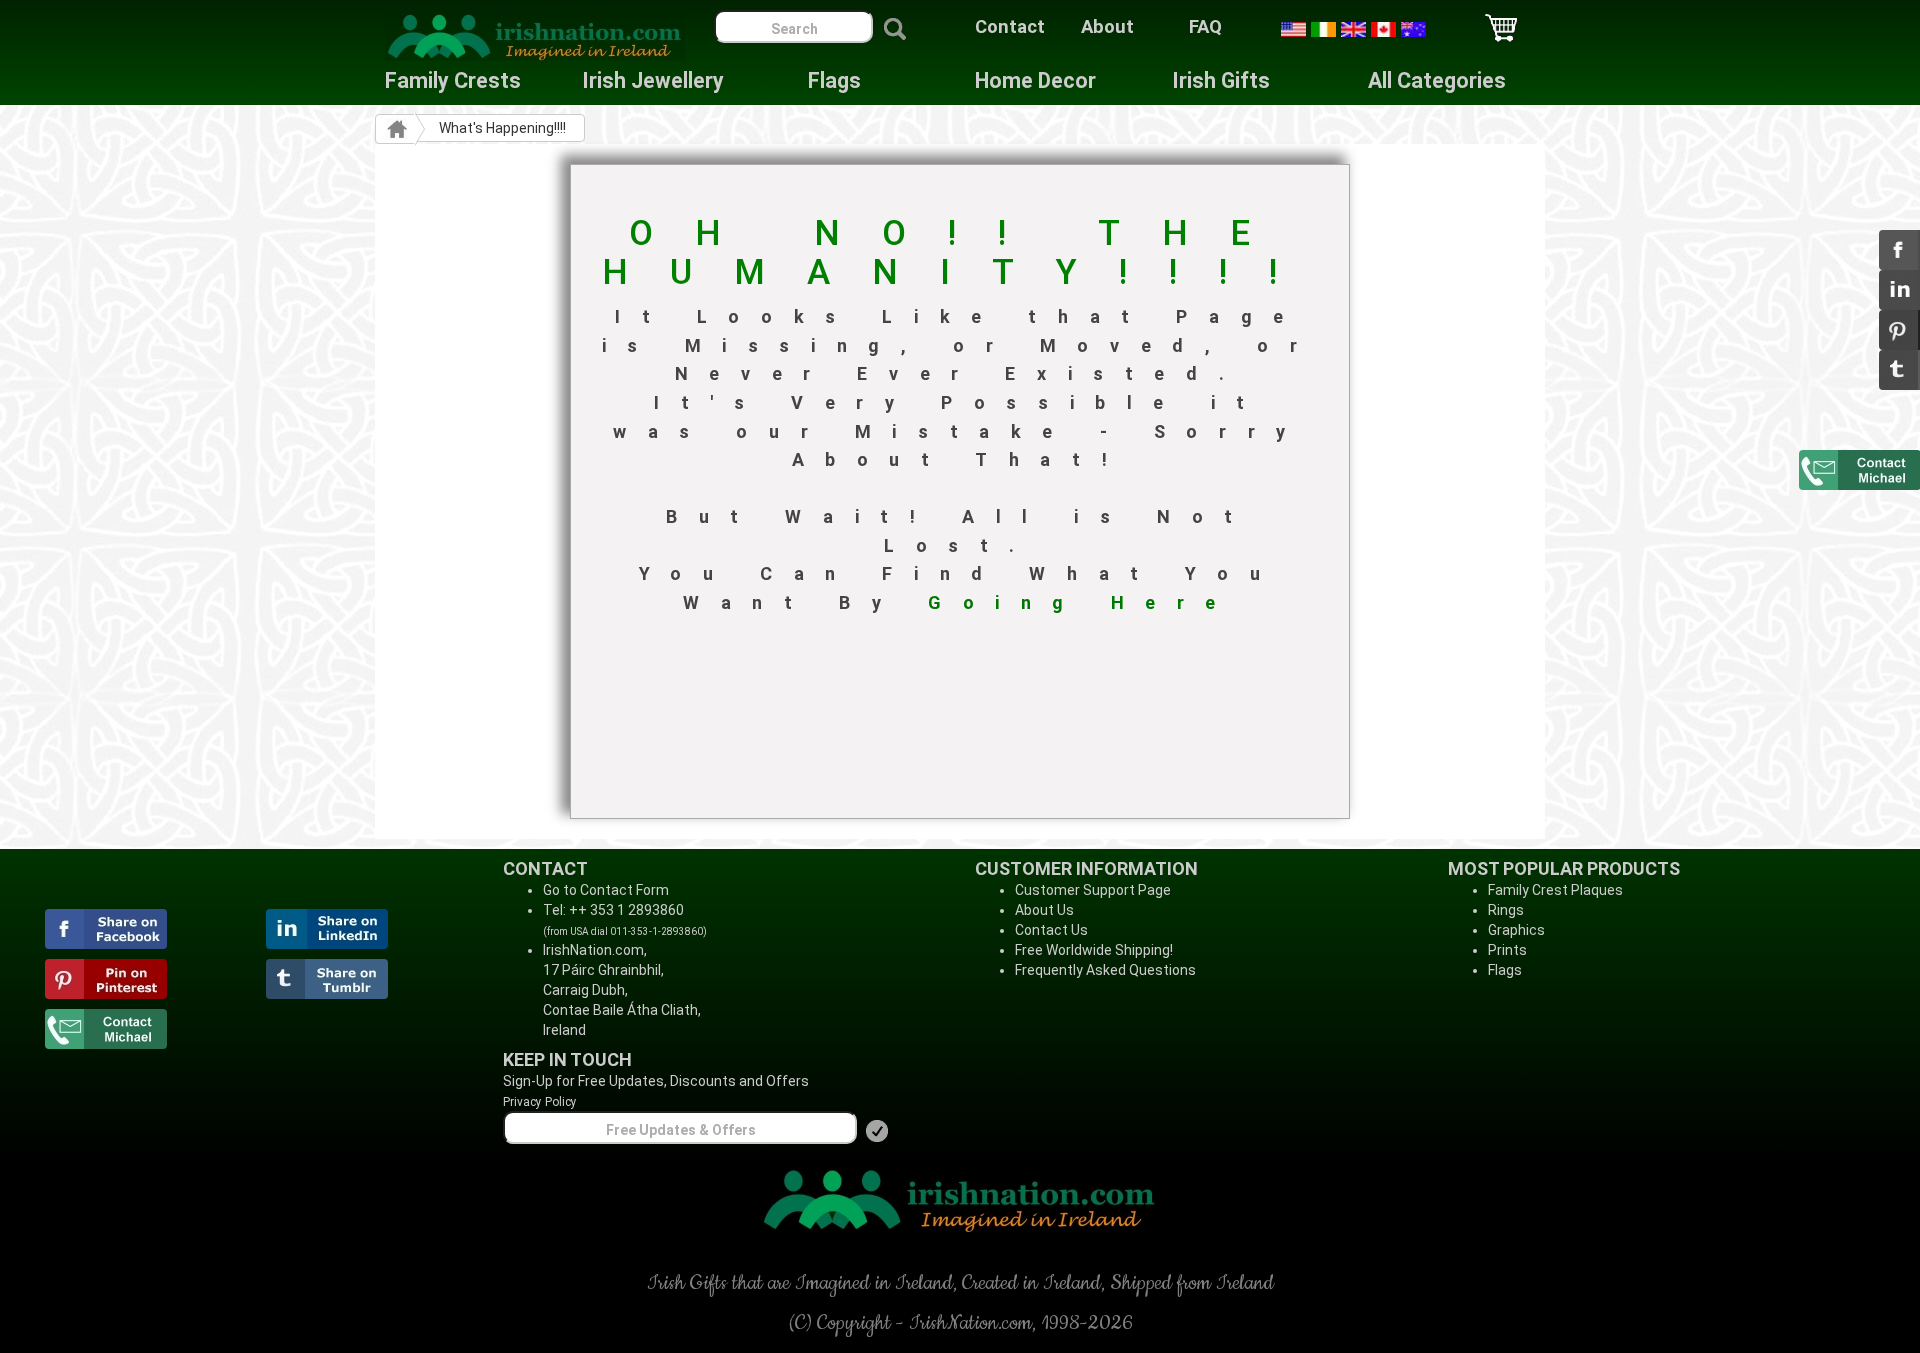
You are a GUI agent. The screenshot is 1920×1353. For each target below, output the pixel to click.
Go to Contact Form (606, 890)
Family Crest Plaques (1555, 890)
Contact (1010, 27)
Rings (1506, 910)
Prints (1507, 950)
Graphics (1516, 930)
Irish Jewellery (653, 80)
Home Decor (1035, 80)
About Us (1044, 910)
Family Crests (453, 80)
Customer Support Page (1093, 890)
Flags (819, 80)
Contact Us (1051, 930)
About (1107, 27)
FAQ (1205, 27)
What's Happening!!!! (502, 128)
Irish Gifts (1221, 80)
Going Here (1082, 602)
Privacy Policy (540, 1102)
